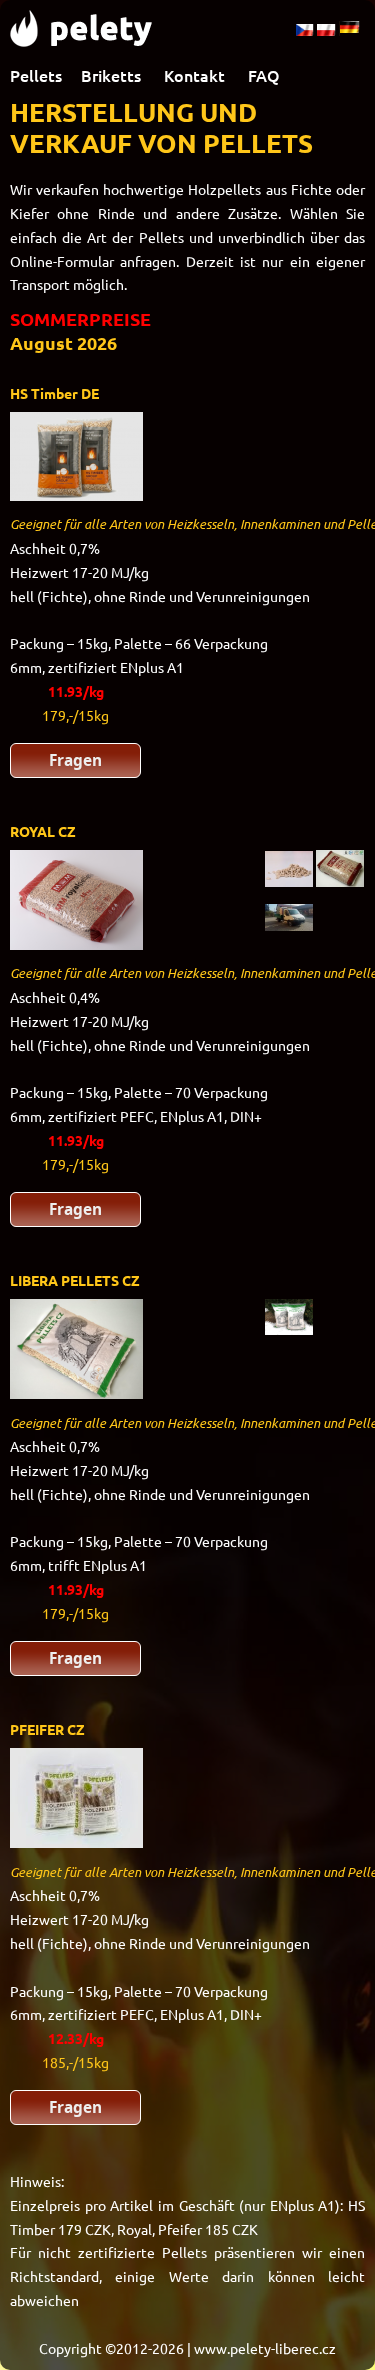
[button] (75, 760)
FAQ (264, 75)
